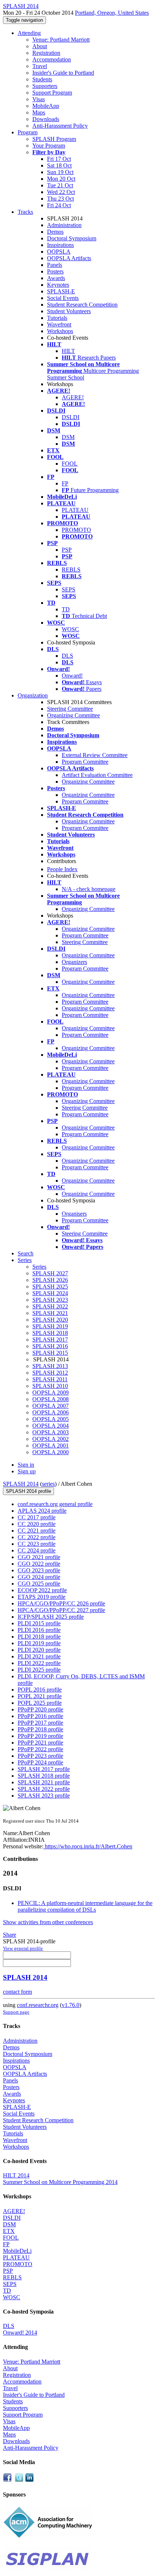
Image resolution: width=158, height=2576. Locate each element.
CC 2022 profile (37, 1537)
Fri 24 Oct (59, 205)
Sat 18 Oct (59, 165)
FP (65, 483)
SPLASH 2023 (50, 1300)
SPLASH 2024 (50, 1293)
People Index (62, 869)
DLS (67, 656)
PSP (67, 550)
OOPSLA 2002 (51, 1439)
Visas (39, 99)
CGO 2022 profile (39, 1564)
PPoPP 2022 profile (40, 1749)
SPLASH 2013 (50, 1366)
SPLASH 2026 (50, 1280)
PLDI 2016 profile (39, 1630)
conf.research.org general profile (55, 1504)
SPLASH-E (61, 291)
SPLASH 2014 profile (28, 1491)
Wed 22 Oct (61, 192)
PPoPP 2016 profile (40, 1716)
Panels (55, 265)
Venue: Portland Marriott (61, 40)
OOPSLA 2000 (51, 1452)
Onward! (72, 676)
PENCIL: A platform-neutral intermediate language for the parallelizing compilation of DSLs (85, 1906)
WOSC (70, 629)
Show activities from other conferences (48, 1922)
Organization (33, 695)
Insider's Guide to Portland (63, 73)
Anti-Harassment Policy (60, 126)
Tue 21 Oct (60, 185)
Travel (40, 66)
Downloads (46, 119)
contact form (17, 1992)
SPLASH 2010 (50, 1386)
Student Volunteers (69, 311)
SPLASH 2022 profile (44, 1789)
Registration (46, 53)
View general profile (23, 1948)
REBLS (71, 570)
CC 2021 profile (37, 1531)
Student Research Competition (82, 305)
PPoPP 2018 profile (40, 1729)
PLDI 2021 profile (39, 1656)
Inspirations (60, 245)
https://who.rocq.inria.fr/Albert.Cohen (88, 1846)
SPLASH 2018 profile (44, 1776)
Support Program (52, 93)
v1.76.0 (71, 2005)
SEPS (69, 589)
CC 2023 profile (37, 1544)
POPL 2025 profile (40, 1703)
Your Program (49, 146)
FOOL (70, 464)
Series (39, 1267)
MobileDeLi (17, 2251)
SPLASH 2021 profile (44, 1782)
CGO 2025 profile (39, 1584)
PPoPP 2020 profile (40, 1709)
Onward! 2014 (20, 2333)
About (40, 46)
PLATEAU (75, 510)
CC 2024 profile (37, 1550)
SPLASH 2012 (50, 1373)
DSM (68, 437)
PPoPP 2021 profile (40, 1743)
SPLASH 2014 (21, 1484)
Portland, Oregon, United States (112, 13)
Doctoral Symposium (72, 238)
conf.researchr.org (38, 2005)
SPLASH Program (54, 139)
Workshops (60, 331)
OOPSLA (59, 252)
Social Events (63, 298)
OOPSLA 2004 (51, 1426)
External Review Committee (95, 755)
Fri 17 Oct (59, 159)
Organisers (74, 1214)
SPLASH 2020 (50, 1320)
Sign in (26, 1465)
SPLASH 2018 (50, 1333)
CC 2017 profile (37, 1517)
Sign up (27, 1471)
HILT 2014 (16, 2175)
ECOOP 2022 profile (42, 1590)
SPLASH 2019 (50, 1326)
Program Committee (85, 762)
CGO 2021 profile (39, 1557)
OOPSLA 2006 (51, 1412)
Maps (39, 112)
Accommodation (52, 59)
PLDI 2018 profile (39, 1637)
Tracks (25, 212)
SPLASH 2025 (50, 1287)
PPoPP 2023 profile (40, 1756)
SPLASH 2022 (50, 1306)
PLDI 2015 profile (39, 1623)
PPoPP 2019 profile (40, 1736)
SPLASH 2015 (50, 1353)
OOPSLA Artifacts (69, 258)
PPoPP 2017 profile (40, 1723)
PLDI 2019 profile (39, 1643)
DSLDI (71, 417)
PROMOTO (76, 530)
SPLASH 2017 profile (44, 1769)
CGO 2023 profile (39, 1570)
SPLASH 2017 (50, 1340)
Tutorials (57, 318)
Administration (64, 225)
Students (42, 79)
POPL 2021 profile (40, 1696)
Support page (16, 2012)
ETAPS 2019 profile (42, 1597)
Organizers (74, 962)
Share (10, 1935)
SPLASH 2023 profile (44, 1796)
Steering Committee (70, 709)
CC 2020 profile (37, 1524)
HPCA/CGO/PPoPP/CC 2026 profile (61, 1603)
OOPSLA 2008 (51, 1399)
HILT (68, 351)
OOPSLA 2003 (51, 1432)
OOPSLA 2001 (51, 1446)
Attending (29, 33)
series (48, 1484)
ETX (9, 2231)
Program (28, 132)
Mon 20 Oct (61, 179)
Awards (56, 278)
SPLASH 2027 (50, 1273)
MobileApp (46, 106)
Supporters (45, 86)
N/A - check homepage (89, 889)
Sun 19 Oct (60, 172)
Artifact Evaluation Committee (97, 775)
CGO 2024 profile (39, 1577)
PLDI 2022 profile (39, 1663)
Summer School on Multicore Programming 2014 (60, 2182)
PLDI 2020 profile (39, 1650)
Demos (55, 232)
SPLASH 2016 (50, 1346)
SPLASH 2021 (50, 1313)
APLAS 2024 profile (42, 1511)
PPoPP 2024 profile (40, 1762)
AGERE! (73, 397)
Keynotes (58, 285)
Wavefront (59, 324)
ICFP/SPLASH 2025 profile (51, 1617)
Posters (55, 271)
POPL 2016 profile (40, 1690)
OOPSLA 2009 (51, 1393)
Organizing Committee (73, 715)
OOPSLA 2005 (51, 1419)
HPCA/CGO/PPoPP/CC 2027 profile (61, 1610)
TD (66, 609)
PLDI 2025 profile (39, 1670)
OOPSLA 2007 (51, 1406)
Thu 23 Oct (60, 199)
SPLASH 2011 (50, 1379)
